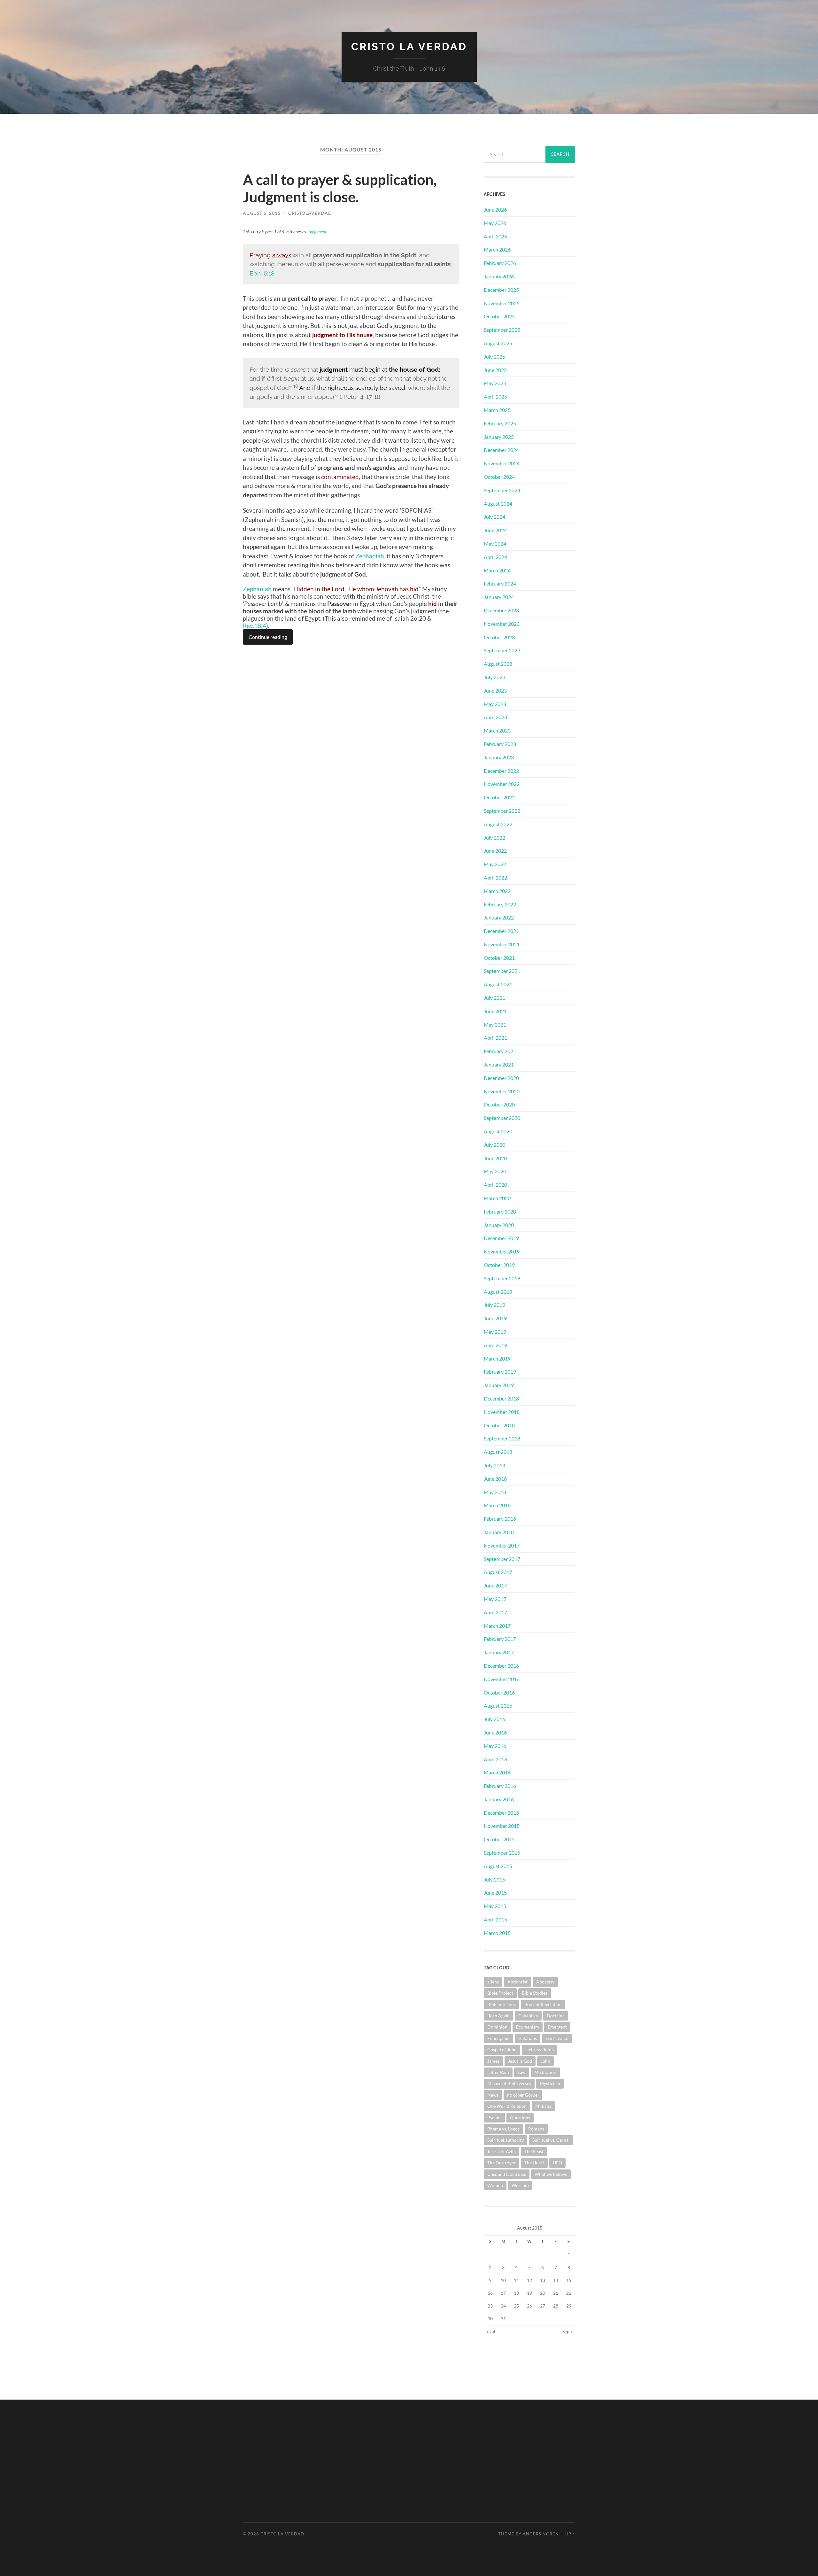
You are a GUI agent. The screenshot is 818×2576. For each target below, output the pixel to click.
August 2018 (498, 1452)
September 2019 (502, 1278)
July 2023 (494, 677)
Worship (520, 2185)
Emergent (557, 2027)
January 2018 (499, 1532)
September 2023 (502, 650)
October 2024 (499, 477)
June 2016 (495, 1732)
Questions (520, 2118)
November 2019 (502, 1251)
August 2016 (498, 1706)
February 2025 (500, 423)
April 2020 (495, 1185)
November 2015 (502, 1826)
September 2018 (502, 1438)
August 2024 (498, 504)
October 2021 (499, 958)
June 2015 (495, 1893)
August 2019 (498, 1292)
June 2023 (495, 691)
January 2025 (499, 437)
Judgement (317, 232)
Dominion (497, 2027)
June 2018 (495, 1479)
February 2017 (500, 1639)
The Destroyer (502, 2163)
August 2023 (498, 664)
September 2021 (502, 971)
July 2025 (494, 357)
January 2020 (499, 1225)
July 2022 (494, 838)
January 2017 (499, 1652)
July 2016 (494, 1719)
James (493, 2061)
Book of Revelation (543, 2004)
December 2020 (501, 1078)
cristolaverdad (310, 213)
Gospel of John (502, 2049)
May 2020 (495, 1171)
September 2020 (502, 1118)
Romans (536, 2129)
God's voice (557, 2038)
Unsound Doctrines (507, 2174)
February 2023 (500, 744)
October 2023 (499, 637)
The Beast (534, 2151)
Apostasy (545, 1982)
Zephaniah (370, 556)
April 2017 (495, 1612)
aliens (493, 1982)
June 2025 (495, 370)
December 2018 (501, 1398)
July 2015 (494, 1879)
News (493, 2095)
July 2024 (494, 517)
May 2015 (495, 1906)
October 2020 (499, 1104)
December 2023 (501, 610)
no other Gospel (523, 2095)
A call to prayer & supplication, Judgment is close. (340, 188)
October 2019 (499, 1265)
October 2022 (499, 797)
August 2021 (498, 984)
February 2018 (500, 1519)
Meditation (545, 2072)
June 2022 (495, 851)
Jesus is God (520, 2061)
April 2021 (495, 1038)
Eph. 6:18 (262, 273)
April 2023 (495, 717)
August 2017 (498, 1572)
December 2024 (501, 450)
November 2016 (502, 1679)
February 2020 (500, 1211)
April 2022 (495, 877)
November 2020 (502, 1091)
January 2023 (499, 757)
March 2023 (497, 730)
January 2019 (499, 1385)
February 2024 (500, 583)
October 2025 (499, 316)
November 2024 (502, 463)
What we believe (551, 2174)
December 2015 (501, 1813)
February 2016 (500, 1786)
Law (522, 2072)
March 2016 (497, 1772)
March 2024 (497, 570)
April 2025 (495, 396)
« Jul (491, 2331)
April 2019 (495, 1345)
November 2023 (502, 624)
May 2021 (495, 1024)
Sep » (567, 2331)
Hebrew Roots (540, 2049)
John (545, 2061)
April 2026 (495, 236)
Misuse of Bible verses (509, 2083)
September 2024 (502, 490)
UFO (557, 2163)
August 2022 (498, 824)
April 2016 (495, 1759)
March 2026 (497, 249)
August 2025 (498, 343)
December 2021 (501, 931)
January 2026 (499, 276)
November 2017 (502, 1545)
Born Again (498, 2016)
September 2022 (502, 811)
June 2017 (495, 1585)
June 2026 (495, 209)
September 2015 (502, 1853)
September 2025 (502, 330)
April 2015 (495, 1919)
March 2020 (497, 1198)
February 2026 (500, 263)
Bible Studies (535, 1993)
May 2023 (495, 704)
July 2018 (494, 1465)
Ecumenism (528, 2027)
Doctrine (556, 2016)
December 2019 (501, 1238)
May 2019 (495, 1332)
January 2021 (499, 1064)
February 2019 (500, 1372)
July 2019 (494, 1305)
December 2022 (501, 771)
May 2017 (495, 1599)
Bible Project (500, 1993)
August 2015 (498, 1866)
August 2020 (498, 1131)
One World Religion (507, 2106)
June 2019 (495, 1318)
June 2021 (495, 1011)
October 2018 (499, 1425)
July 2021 (494, 998)
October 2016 (499, 1692)
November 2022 (502, 784)
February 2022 (500, 904)
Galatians (528, 2038)
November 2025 (502, 303)
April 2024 (495, 557)
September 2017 (502, 1559)
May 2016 (495, 1746)
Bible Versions (502, 2004)
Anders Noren (541, 2534)
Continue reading (268, 637)
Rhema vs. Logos (503, 2129)
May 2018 (495, 1492)
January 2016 (499, 1799)
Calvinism (528, 2016)
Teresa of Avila (502, 2151)
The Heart (534, 2163)
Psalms (494, 2118)
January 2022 (499, 917)
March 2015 (497, 1933)
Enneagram (498, 2038)
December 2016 (501, 1666)
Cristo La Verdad (409, 47)
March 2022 (497, 891)
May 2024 (495, 543)
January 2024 (499, 597)
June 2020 (495, 1158)
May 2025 (495, 383)
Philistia (543, 2106)
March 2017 (497, 1626)
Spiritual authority (505, 2140)
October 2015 (499, 1839)
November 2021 (502, 944)
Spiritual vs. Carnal (551, 2140)
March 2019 (497, 1358)
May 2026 (495, 223)
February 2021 (500, 1051)
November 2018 (502, 1412)
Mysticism (550, 2083)
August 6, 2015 (262, 213)
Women (495, 2185)
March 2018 (497, 1505)
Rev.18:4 (255, 626)
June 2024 (495, 530)
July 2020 (494, 1145)
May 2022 (495, 864)
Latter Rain (498, 2072)
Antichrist (517, 1982)
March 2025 (497, 410)
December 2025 (501, 290)
